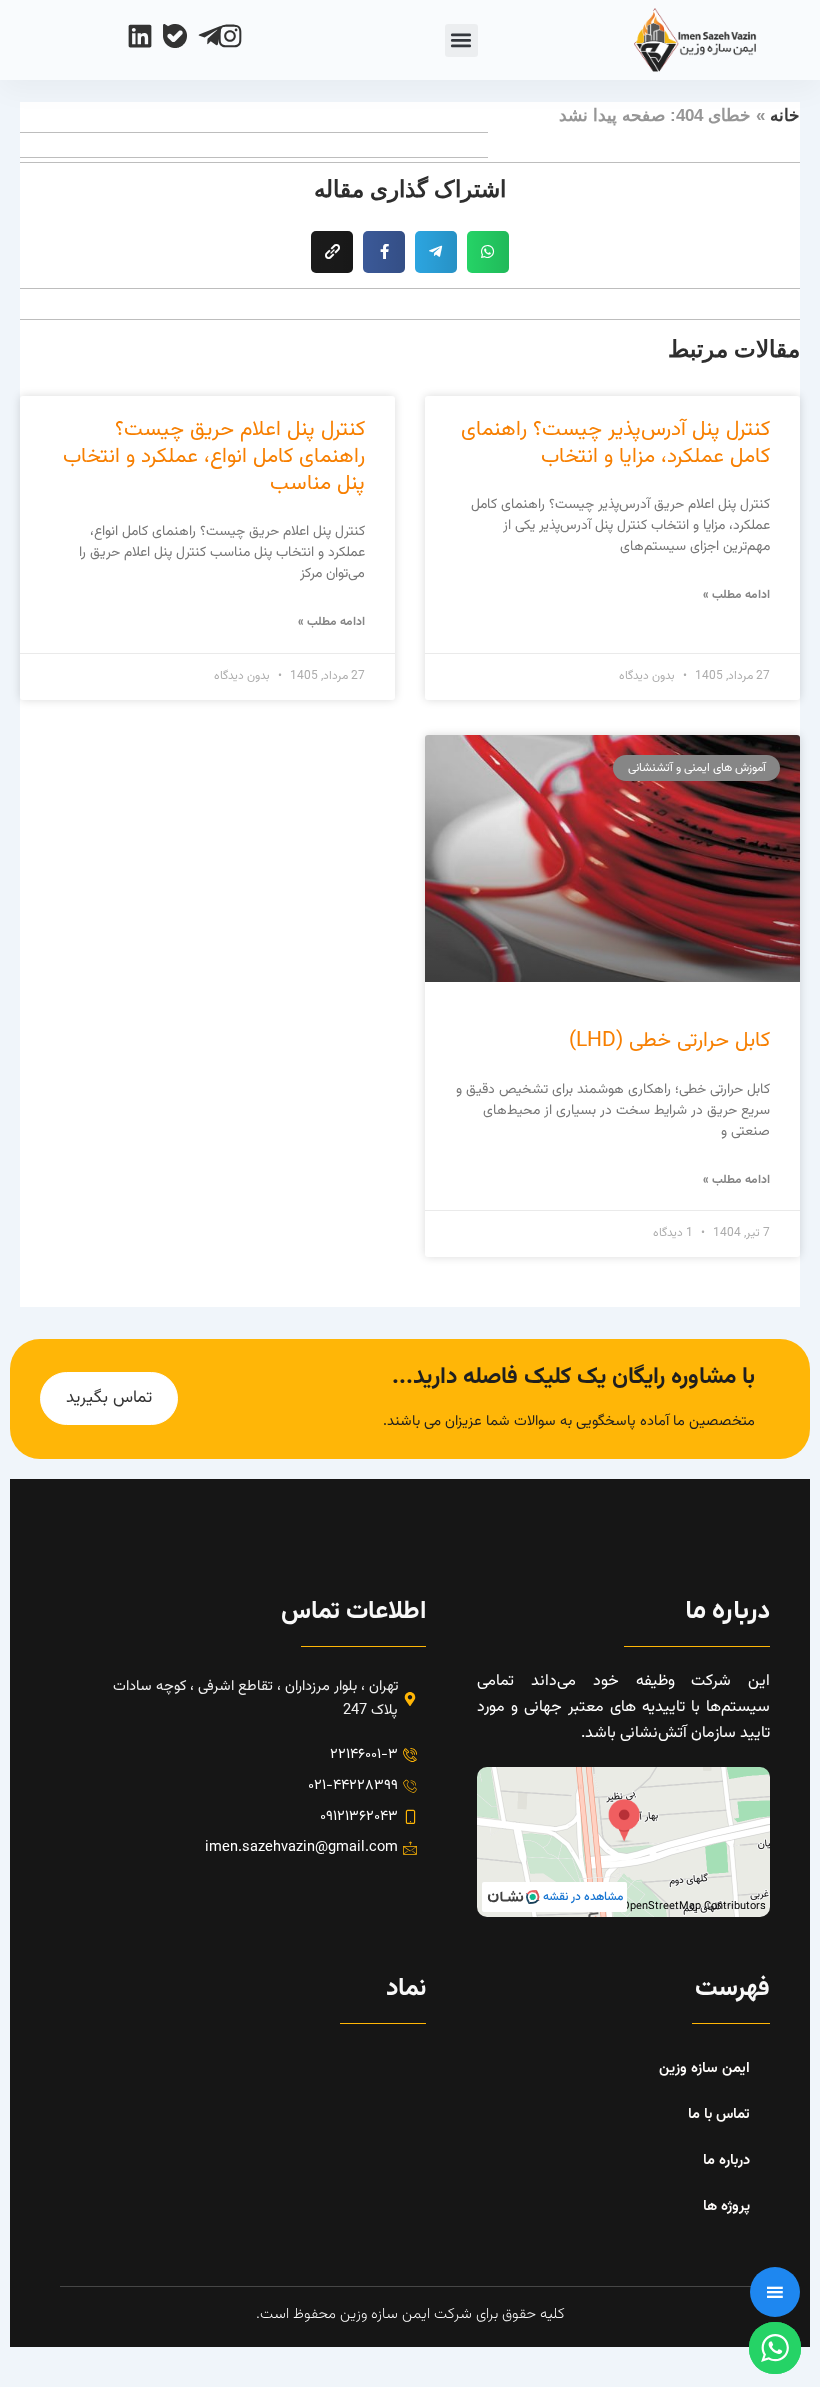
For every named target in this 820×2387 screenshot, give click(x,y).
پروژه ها (726, 2206)
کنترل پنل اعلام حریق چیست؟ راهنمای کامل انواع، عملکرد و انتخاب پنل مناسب (214, 457)
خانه (785, 115)
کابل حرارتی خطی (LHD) (669, 1040)
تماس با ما (719, 2114)
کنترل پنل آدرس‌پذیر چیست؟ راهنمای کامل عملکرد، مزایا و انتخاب (615, 443)
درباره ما (726, 2160)
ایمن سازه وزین (704, 2068)
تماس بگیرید (109, 1398)
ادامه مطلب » (736, 595)
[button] (461, 40)
